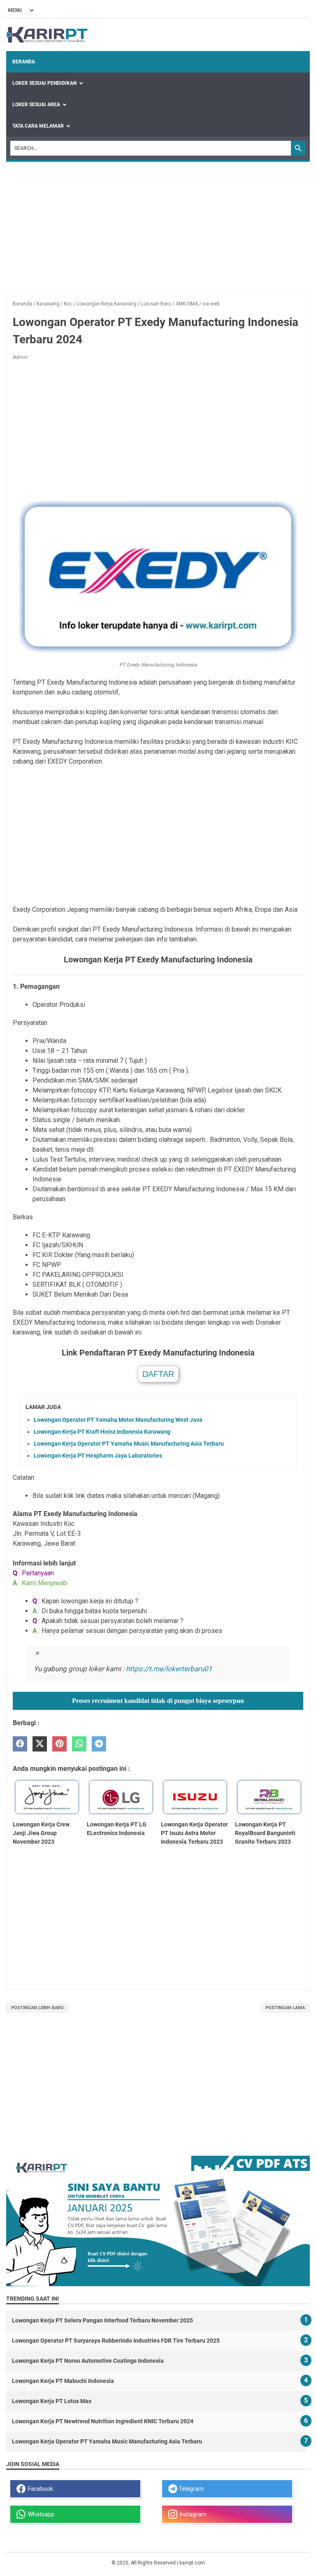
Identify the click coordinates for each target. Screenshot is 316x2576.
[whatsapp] (79, 1744)
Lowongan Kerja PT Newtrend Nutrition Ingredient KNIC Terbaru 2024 (103, 2421)
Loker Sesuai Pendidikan (44, 83)
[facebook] (20, 1744)
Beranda (24, 62)
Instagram (192, 2514)
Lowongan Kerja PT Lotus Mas (52, 2401)
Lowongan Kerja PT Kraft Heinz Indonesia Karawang (102, 1432)
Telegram (191, 2489)
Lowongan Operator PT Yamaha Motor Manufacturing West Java (118, 1420)
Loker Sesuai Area (36, 105)
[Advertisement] (158, 224)
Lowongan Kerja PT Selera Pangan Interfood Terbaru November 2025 (102, 2320)
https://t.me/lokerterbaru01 (169, 1669)
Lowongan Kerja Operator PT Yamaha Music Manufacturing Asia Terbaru (129, 1444)
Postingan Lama (285, 2008)
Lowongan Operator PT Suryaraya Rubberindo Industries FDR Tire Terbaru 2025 (116, 2341)
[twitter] (40, 1744)
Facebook (39, 2489)
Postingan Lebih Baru (37, 2008)
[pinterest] (59, 1744)
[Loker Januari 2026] (47, 35)
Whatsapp (40, 2514)
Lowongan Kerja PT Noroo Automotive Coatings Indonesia (88, 2361)
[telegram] (99, 1744)
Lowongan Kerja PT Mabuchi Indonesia (63, 2381)
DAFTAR (158, 1374)
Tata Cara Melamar (38, 126)
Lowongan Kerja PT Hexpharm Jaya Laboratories (98, 1456)
